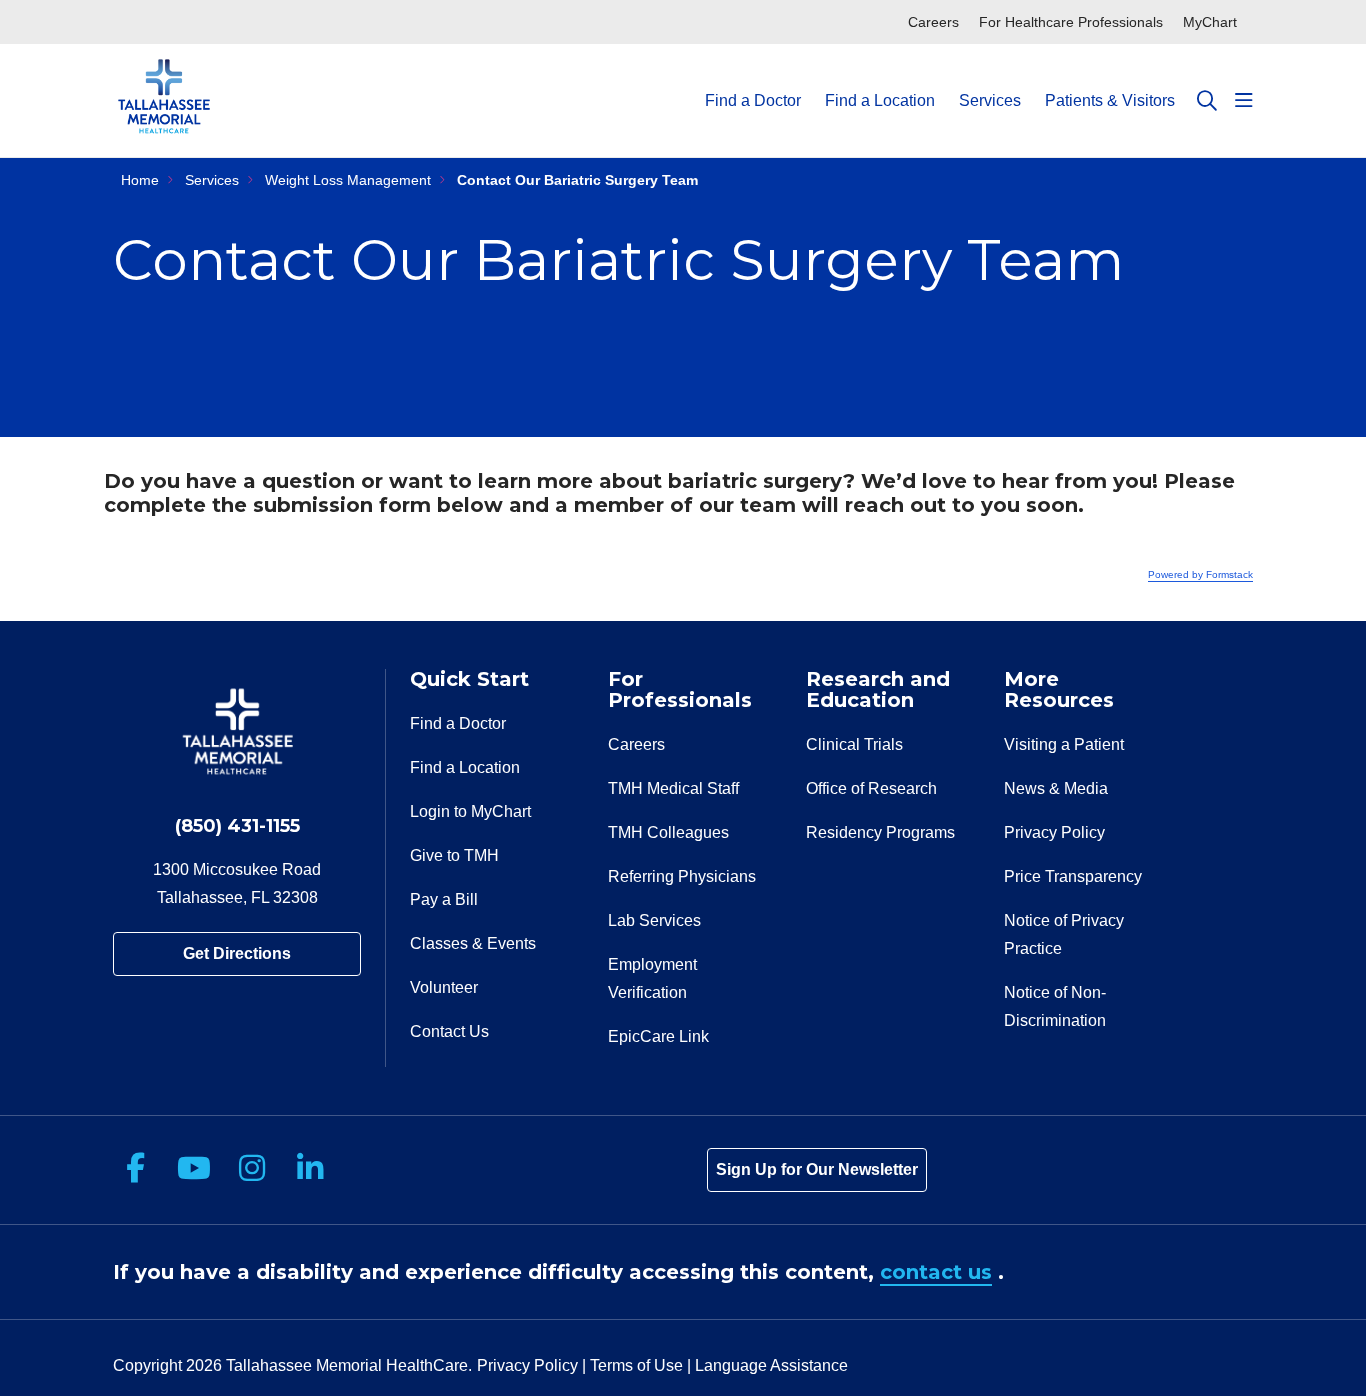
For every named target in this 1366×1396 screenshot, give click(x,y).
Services (990, 100)
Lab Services (654, 920)
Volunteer (444, 987)
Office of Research (871, 788)
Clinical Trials (854, 744)
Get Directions (237, 953)
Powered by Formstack (1200, 574)
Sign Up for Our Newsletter (817, 1169)
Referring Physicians (682, 876)
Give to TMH (454, 855)
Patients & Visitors (1110, 100)
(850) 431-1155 (237, 826)
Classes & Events (473, 943)
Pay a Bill (444, 899)
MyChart (1210, 22)
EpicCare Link (658, 1036)
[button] (1244, 101)
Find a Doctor (753, 100)
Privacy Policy (1054, 832)
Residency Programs (880, 832)
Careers (933, 22)
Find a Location (880, 100)
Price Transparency (1073, 876)
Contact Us (449, 1031)
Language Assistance (771, 1365)
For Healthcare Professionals (1071, 22)
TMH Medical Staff (673, 788)
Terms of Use (636, 1365)
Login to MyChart (470, 811)
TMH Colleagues (668, 832)
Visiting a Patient (1064, 744)
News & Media (1056, 788)
